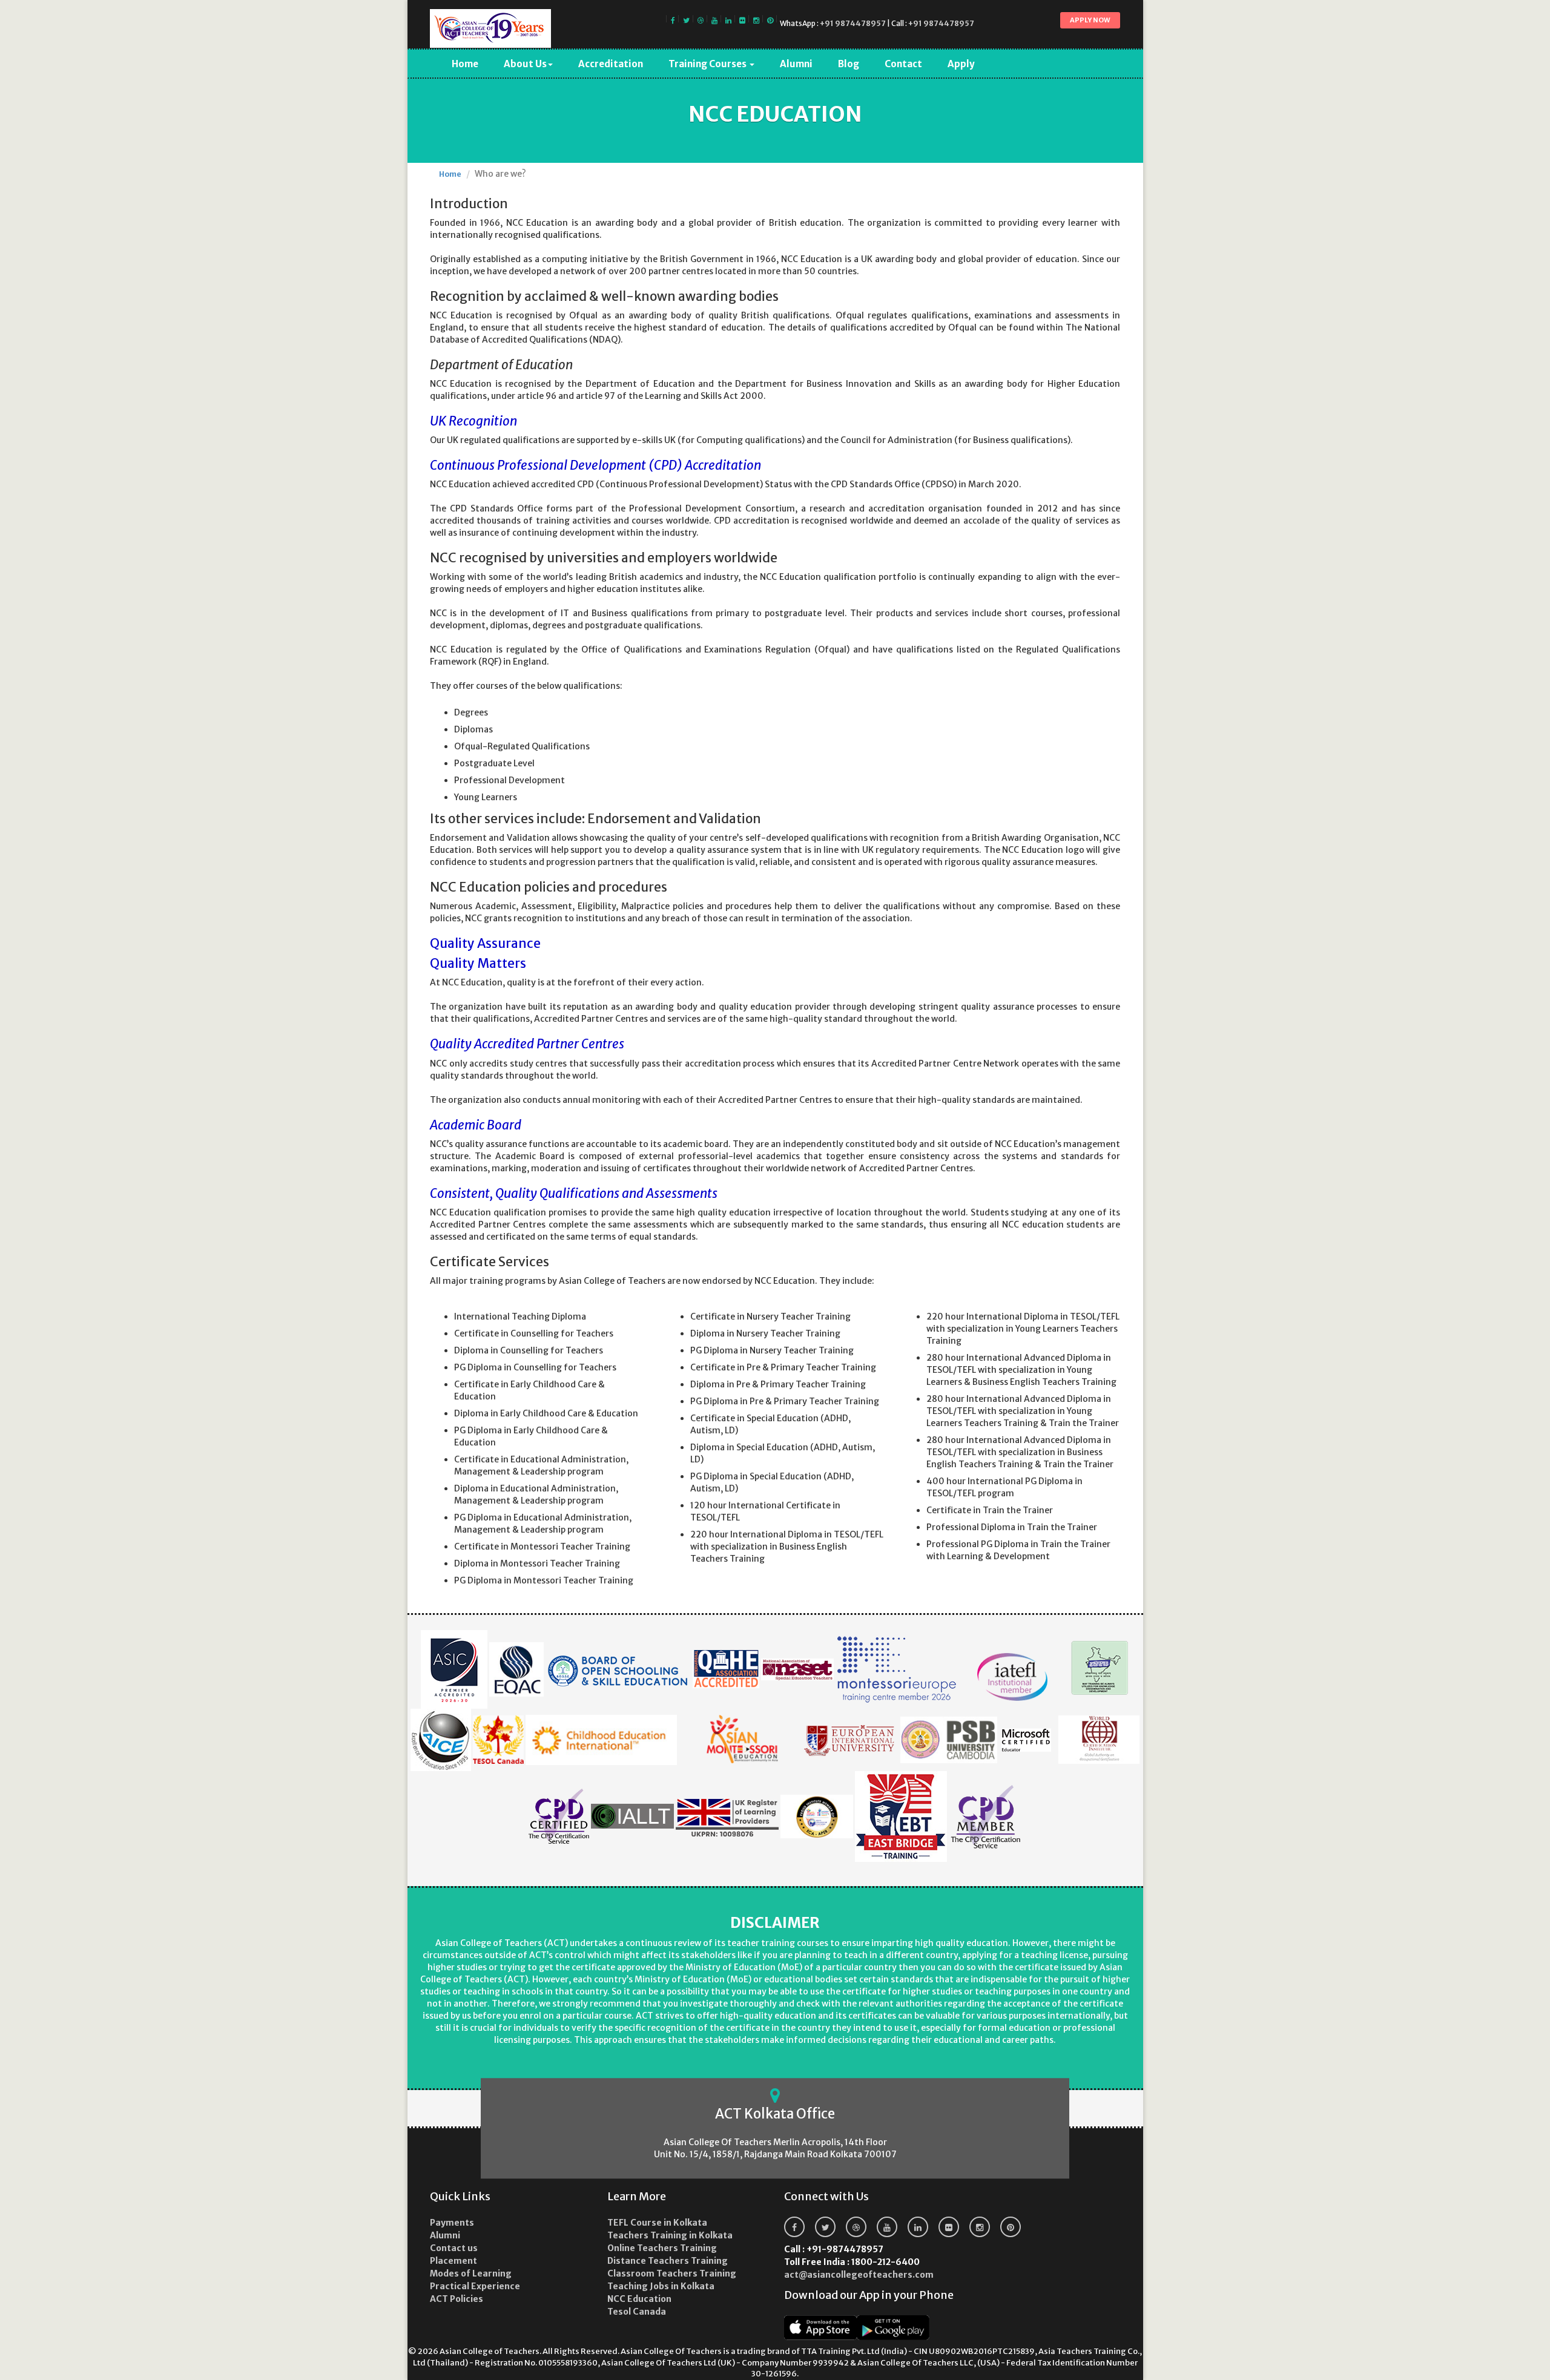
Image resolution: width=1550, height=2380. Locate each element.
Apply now (1090, 20)
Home (465, 64)
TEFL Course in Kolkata (657, 2223)
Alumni (796, 64)
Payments (452, 2223)
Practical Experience (475, 2286)
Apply (961, 64)
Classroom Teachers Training (672, 2273)
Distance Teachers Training (668, 2261)
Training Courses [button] (708, 64)
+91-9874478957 (834, 2249)
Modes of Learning (471, 2273)
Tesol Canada (637, 2312)
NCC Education (639, 2299)
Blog (849, 64)
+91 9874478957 (853, 23)
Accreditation (611, 64)
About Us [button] (525, 64)
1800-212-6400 (852, 2262)
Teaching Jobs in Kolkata (661, 2286)
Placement (453, 2261)
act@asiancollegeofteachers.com (859, 2275)
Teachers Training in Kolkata (670, 2235)
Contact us (454, 2248)
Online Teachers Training (662, 2248)
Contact (903, 64)
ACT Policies (457, 2299)
